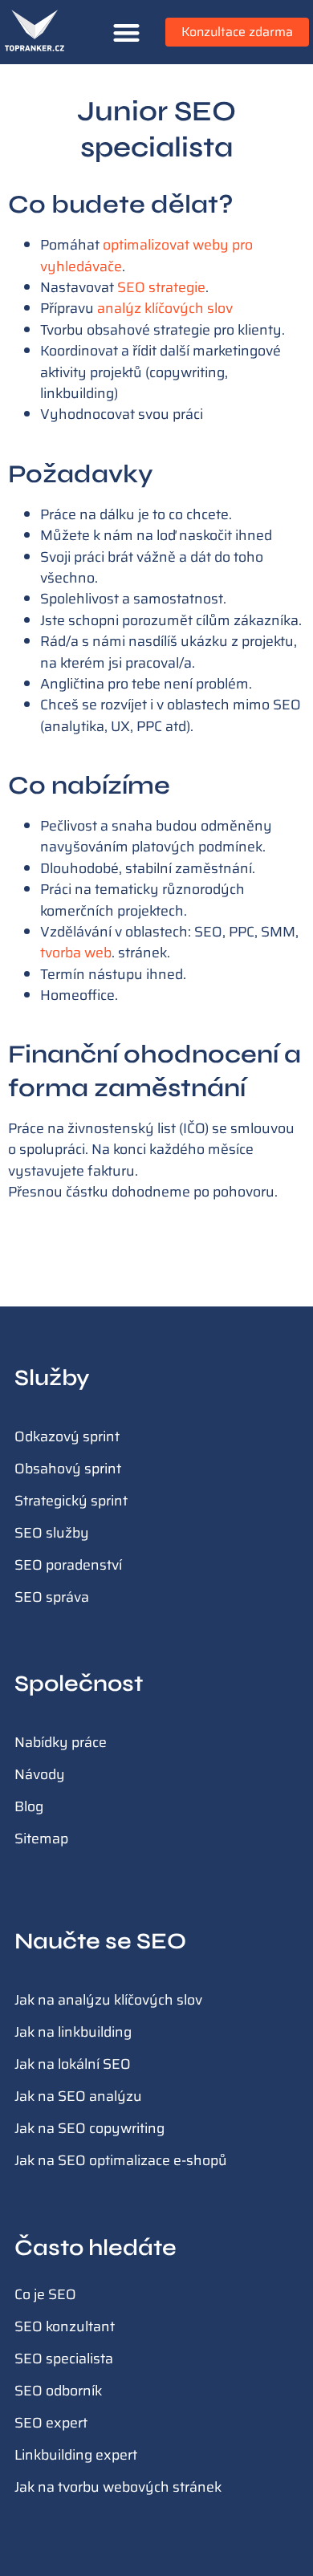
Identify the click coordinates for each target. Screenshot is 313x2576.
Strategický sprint (71, 1501)
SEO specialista (64, 2359)
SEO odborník (58, 2391)
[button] (126, 33)
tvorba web (76, 953)
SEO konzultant (65, 2326)
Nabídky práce (61, 1742)
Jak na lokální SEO (73, 2064)
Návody (40, 1774)
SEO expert (51, 2423)
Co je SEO (45, 2294)
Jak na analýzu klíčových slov (108, 2000)
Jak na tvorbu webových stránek (118, 2487)
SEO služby (52, 1533)
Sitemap (41, 1839)
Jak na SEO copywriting (89, 2128)
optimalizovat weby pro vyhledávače (146, 255)
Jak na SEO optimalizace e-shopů (121, 2160)
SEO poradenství (68, 1565)
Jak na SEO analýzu (78, 2096)
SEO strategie (161, 287)
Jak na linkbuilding (73, 2032)
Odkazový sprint (67, 1436)
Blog (29, 1806)
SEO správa (52, 1597)
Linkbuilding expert (76, 2455)
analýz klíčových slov (165, 308)
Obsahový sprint (68, 1469)
